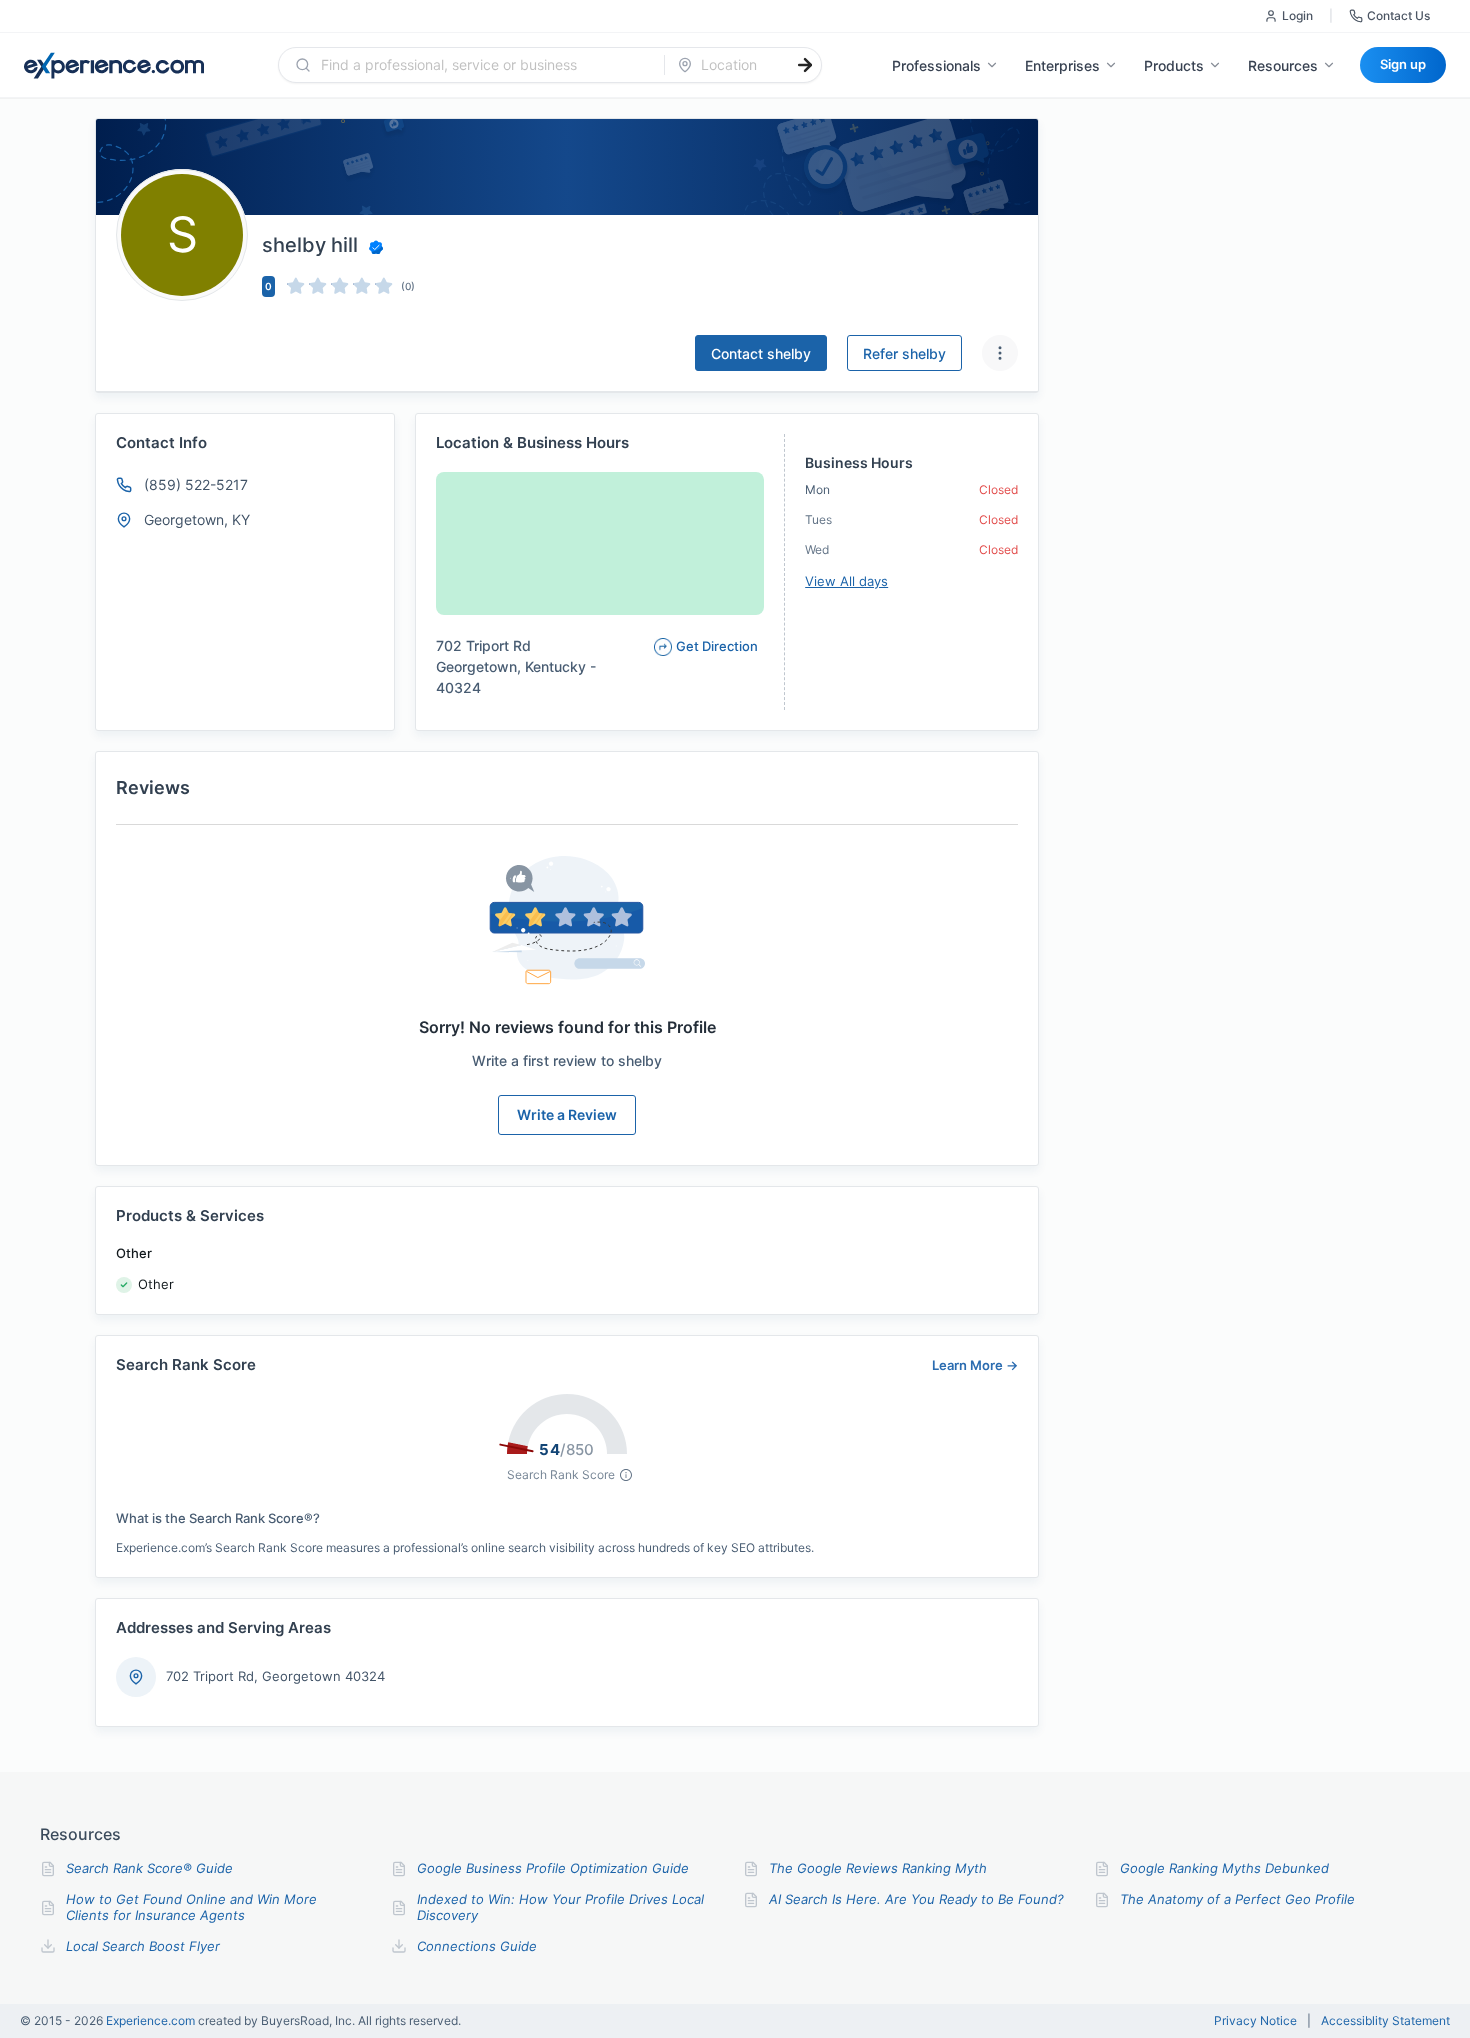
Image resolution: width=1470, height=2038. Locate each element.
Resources (1283, 65)
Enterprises (1062, 65)
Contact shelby (761, 353)
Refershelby (904, 353)
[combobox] (483, 65)
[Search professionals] (805, 65)
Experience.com (152, 2020)
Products (1174, 65)
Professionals (936, 65)
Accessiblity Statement (1385, 2021)
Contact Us (1398, 15)
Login (1297, 15)
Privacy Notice (1255, 2021)
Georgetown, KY (197, 519)
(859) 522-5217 (196, 484)
